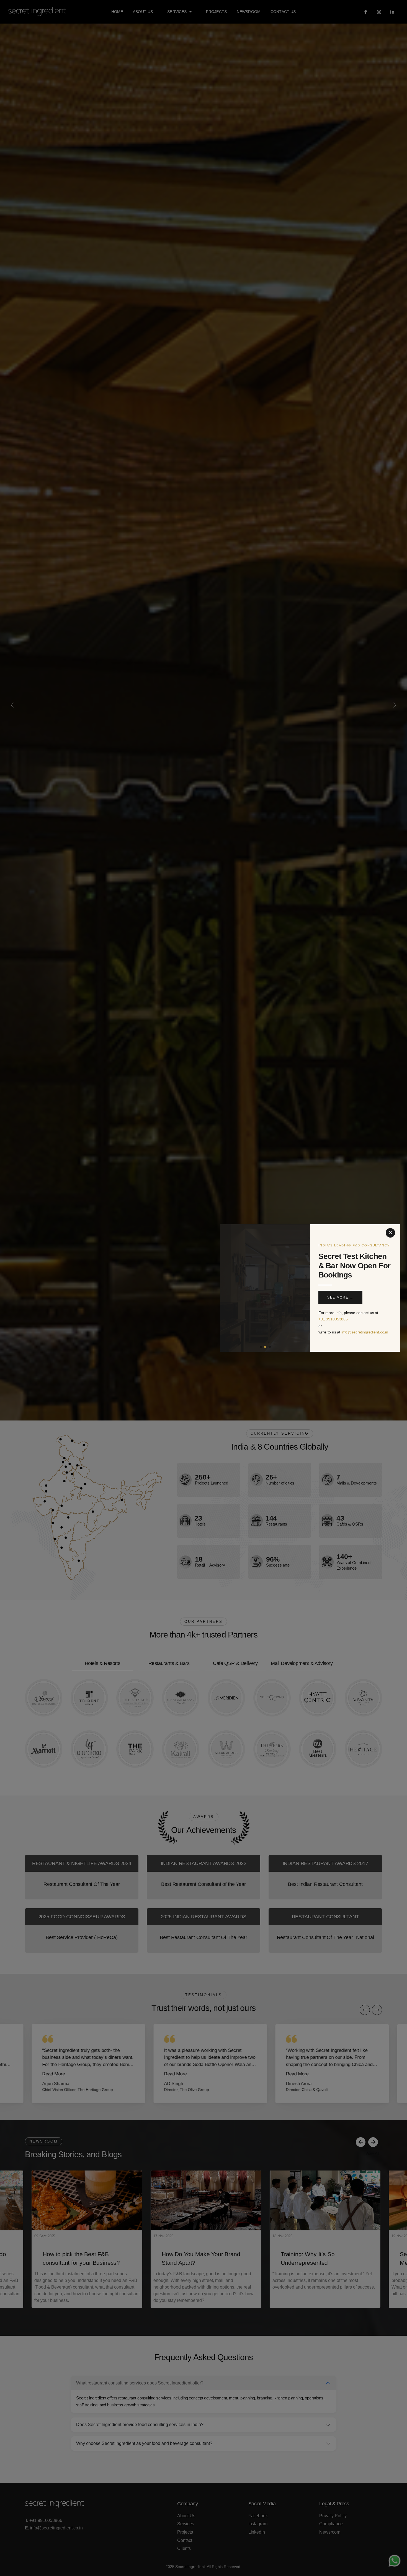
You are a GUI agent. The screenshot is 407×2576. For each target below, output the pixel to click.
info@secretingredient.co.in (365, 1332)
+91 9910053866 (333, 1319)
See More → (340, 1297)
